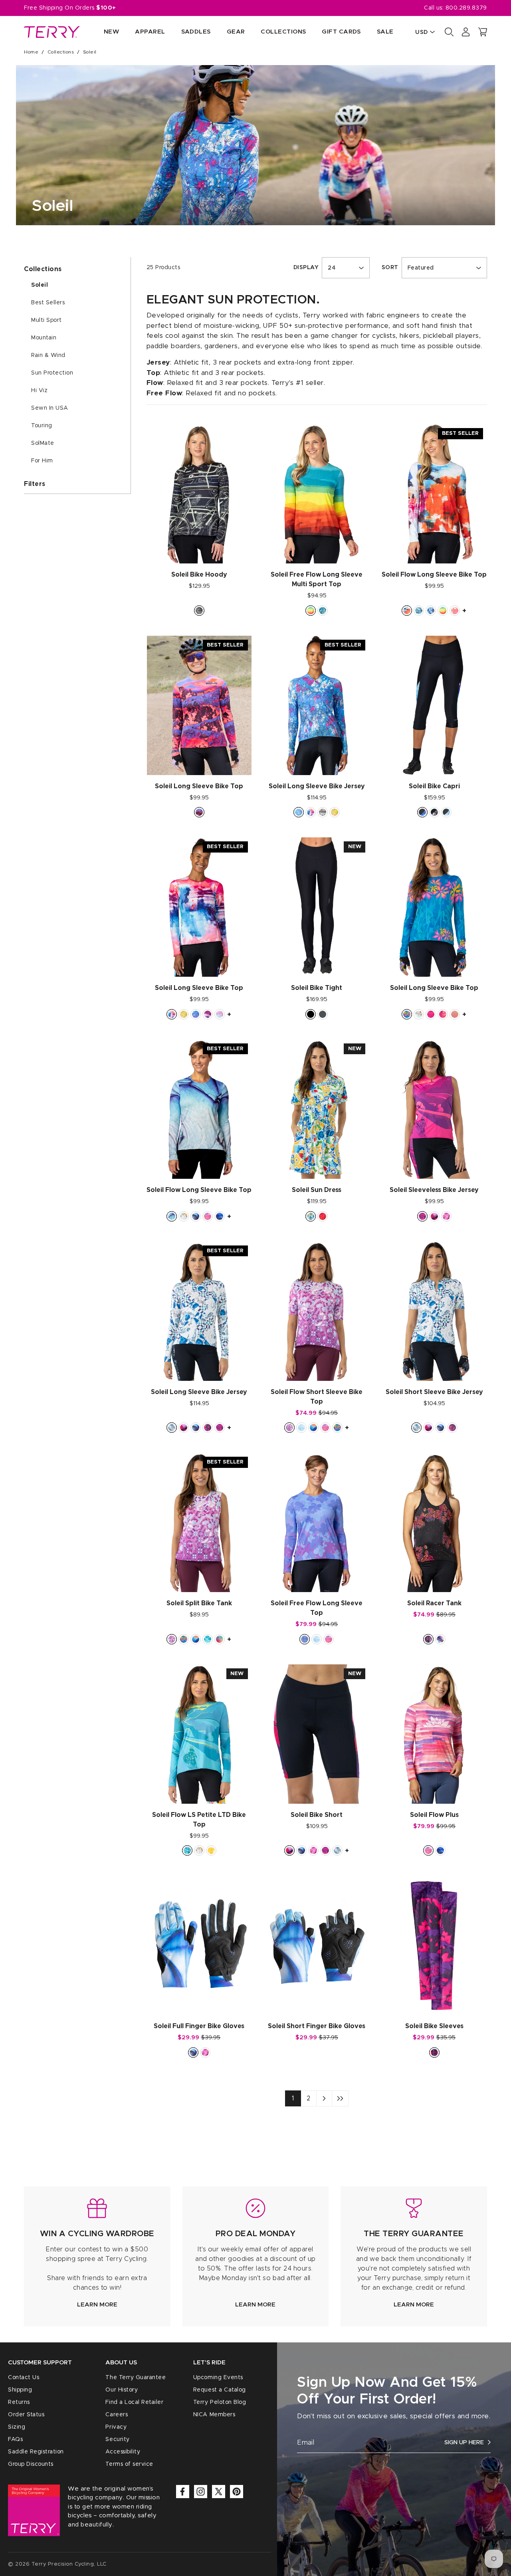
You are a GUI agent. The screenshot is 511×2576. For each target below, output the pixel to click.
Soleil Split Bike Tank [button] (199, 1603)
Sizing (17, 2427)
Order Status (26, 2415)
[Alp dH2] (434, 1216)
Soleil (40, 285)
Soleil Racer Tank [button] (434, 1603)
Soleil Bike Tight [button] (317, 988)
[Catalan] (407, 1014)
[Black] (311, 1014)
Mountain (44, 338)
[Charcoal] (323, 1014)
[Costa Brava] (187, 1850)
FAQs (15, 2439)
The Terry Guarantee (136, 2378)
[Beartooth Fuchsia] (208, 1428)
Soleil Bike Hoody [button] (199, 575)
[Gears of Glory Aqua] (419, 1014)
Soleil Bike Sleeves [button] (434, 2026)
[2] (340, 2098)
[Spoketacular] (220, 1014)
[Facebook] (183, 2492)
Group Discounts (31, 2464)
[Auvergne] (313, 1428)
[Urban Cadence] (299, 812)
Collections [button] (283, 32)
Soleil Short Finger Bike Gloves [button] (317, 2026)
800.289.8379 (466, 8)
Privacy (116, 2427)
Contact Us (24, 2378)
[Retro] (440, 1639)
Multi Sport (47, 320)
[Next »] (324, 2098)
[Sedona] (311, 611)
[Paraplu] (446, 1216)
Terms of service (129, 2464)
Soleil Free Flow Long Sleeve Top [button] (317, 1608)
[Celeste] (323, 611)
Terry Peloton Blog (220, 2402)
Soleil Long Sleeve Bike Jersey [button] (317, 786)
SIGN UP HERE (464, 2442)
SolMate (43, 443)
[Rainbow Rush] (220, 1639)
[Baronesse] (455, 611)
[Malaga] (407, 611)
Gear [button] (236, 32)
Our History (122, 2390)
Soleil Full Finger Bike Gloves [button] (199, 2026)
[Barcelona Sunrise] (431, 1014)
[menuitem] (103, 32)
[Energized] (323, 812)
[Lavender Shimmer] (305, 1639)
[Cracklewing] (220, 1216)
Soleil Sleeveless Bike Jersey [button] (434, 1190)
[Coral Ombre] (455, 1014)
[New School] (419, 611)
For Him (42, 461)
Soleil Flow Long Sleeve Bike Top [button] (434, 575)
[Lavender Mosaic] (289, 1428)
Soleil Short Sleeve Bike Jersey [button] (434, 1392)
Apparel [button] (150, 32)
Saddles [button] (196, 32)
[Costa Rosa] (422, 1216)
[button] (483, 32)
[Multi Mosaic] (311, 1216)
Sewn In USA (50, 408)
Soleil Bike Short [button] (317, 1815)
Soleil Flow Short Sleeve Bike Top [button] (317, 1397)
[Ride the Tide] (196, 1014)
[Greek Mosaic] (172, 1428)
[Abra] (208, 1014)
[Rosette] (428, 1639)
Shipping (20, 2390)
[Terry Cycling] (52, 32)
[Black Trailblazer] (434, 812)
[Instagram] (201, 2492)
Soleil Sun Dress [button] (317, 1190)
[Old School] (199, 611)
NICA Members (214, 2415)
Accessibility (123, 2452)
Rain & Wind (48, 355)
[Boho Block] (301, 1428)
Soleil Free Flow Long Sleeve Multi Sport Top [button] (317, 579)
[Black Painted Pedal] (422, 812)
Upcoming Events (218, 2378)
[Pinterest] (237, 2492)
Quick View (199, 549)
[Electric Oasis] (323, 1216)
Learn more (97, 2305)
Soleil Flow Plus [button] (434, 1815)
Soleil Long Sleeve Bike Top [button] (199, 786)
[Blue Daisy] (208, 1639)
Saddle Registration (36, 2452)
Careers (117, 2415)
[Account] (466, 32)
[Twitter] (219, 2492)
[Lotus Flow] (208, 1216)
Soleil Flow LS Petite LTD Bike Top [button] (199, 1820)
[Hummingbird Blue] (172, 1216)
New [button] (111, 32)
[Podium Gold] (211, 1850)
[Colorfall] (335, 812)
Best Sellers (48, 303)
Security (117, 2439)
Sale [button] (385, 32)
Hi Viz (39, 391)
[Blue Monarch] (196, 1216)
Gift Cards (341, 32)
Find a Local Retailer (134, 2402)
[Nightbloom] (431, 611)
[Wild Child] (443, 1014)
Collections (61, 52)
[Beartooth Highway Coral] (199, 812)
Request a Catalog (220, 2390)
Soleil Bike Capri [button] (434, 786)
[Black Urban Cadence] (446, 812)
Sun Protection (52, 373)
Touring (42, 426)
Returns (19, 2402)
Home (31, 52)
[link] (97, 2256)
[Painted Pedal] (311, 812)
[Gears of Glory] (184, 1216)
